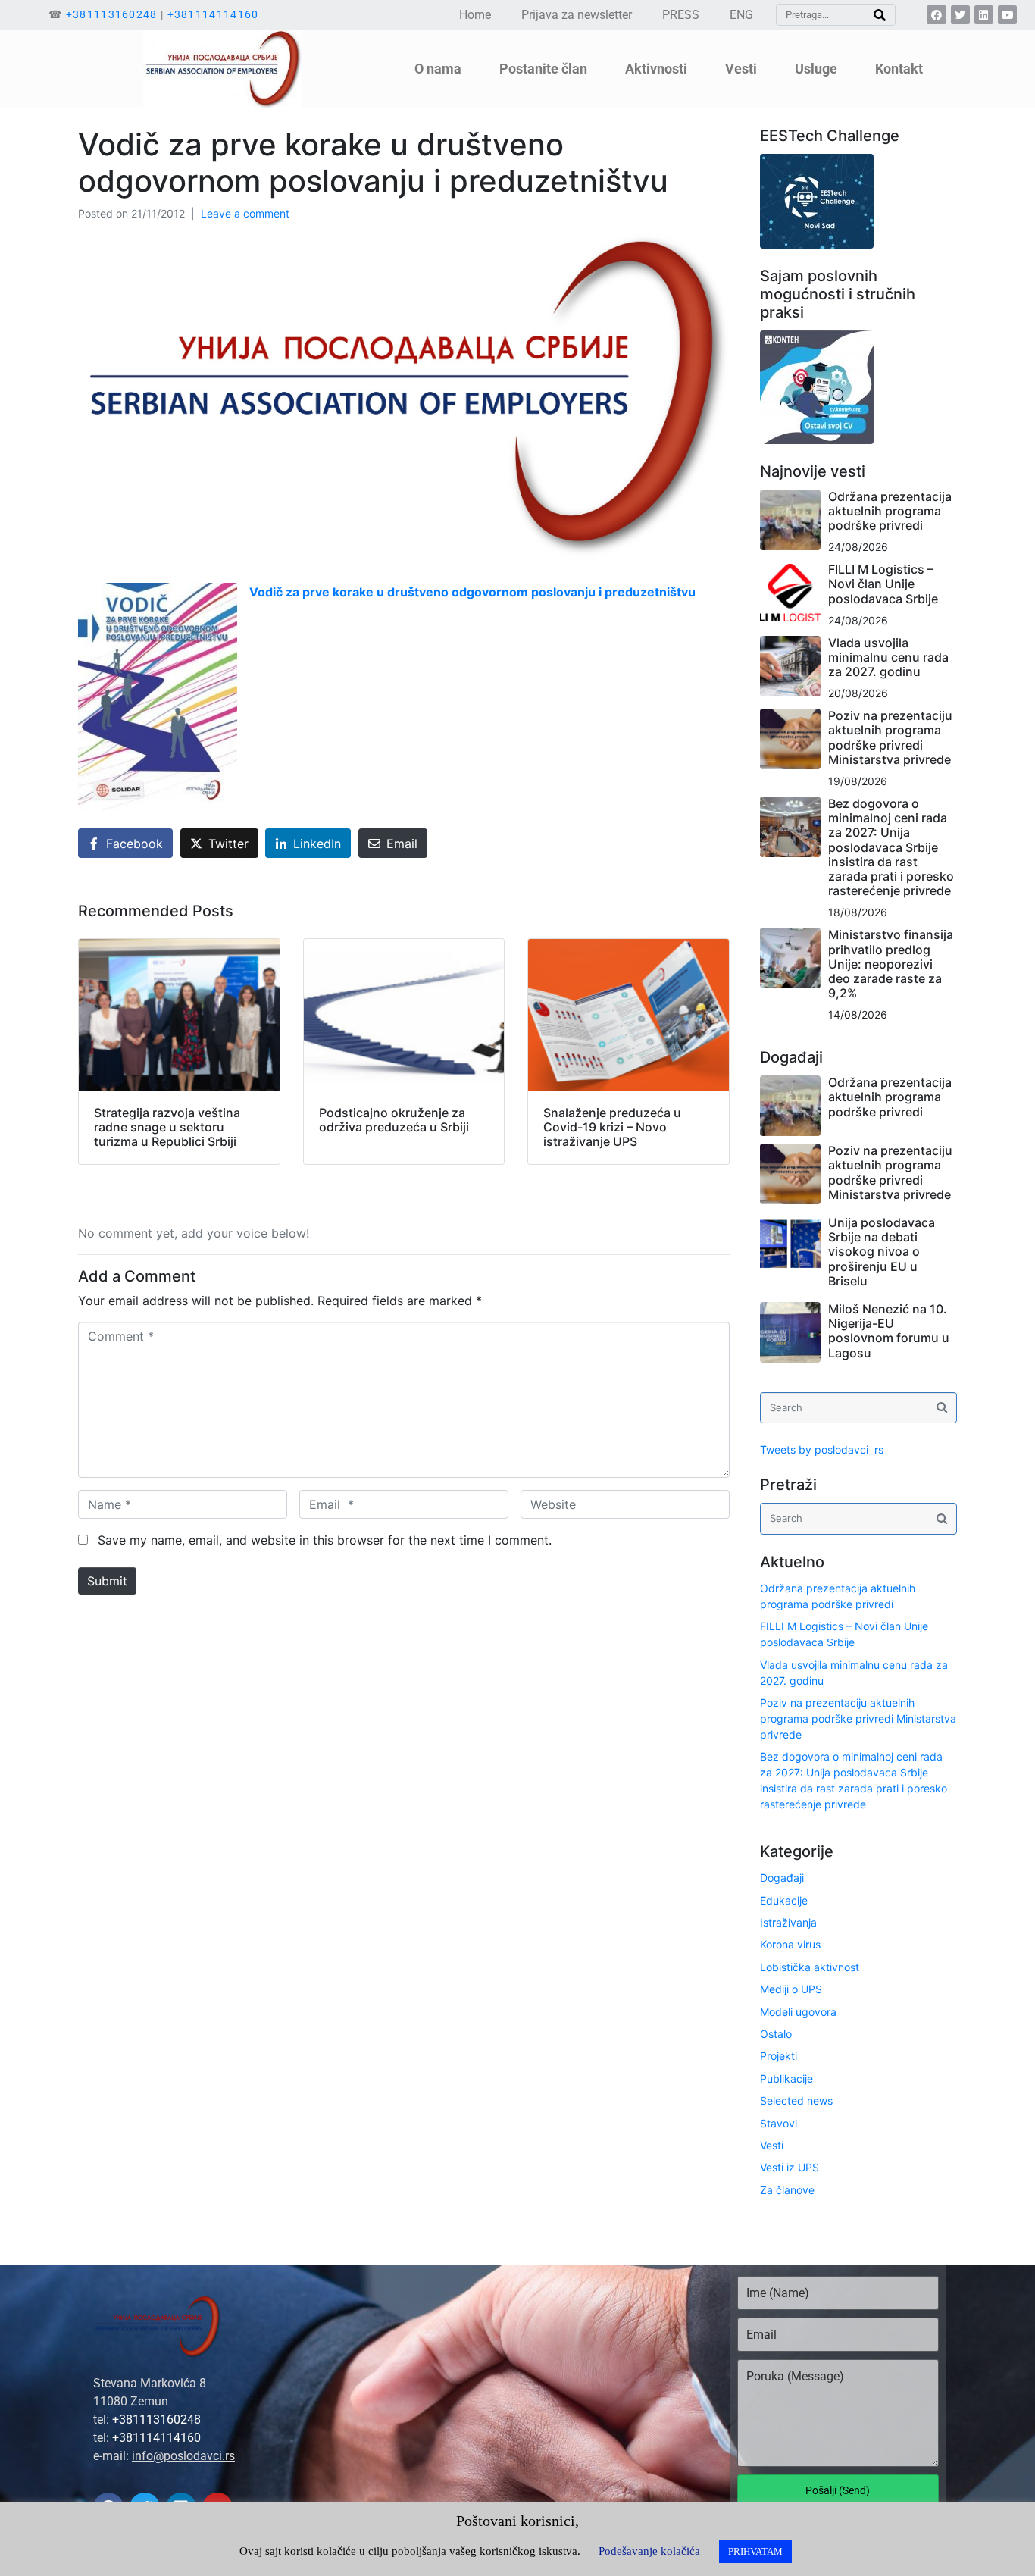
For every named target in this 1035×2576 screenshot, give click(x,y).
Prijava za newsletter (577, 15)
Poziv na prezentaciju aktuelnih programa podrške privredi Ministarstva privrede (890, 737)
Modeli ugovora (798, 2012)
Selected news (796, 2100)
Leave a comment (245, 213)
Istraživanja (788, 1922)
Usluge (816, 69)
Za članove (787, 2190)
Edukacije (784, 1900)
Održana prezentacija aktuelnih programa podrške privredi (890, 511)
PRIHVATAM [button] (755, 2551)
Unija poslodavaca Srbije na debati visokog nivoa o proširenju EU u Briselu (882, 1252)
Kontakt (899, 69)
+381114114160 (213, 14)
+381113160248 (112, 14)
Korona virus (790, 1944)
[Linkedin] (984, 15)
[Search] (880, 15)
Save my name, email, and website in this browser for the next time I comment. (325, 1540)
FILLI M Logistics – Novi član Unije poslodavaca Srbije (883, 584)
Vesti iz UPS (790, 2167)
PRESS (681, 15)
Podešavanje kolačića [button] (649, 2551)
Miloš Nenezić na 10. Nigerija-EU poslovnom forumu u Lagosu (889, 1331)
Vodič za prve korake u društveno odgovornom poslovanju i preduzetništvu (472, 592)
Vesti (772, 2145)
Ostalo (776, 2034)
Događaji (782, 1878)
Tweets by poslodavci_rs (822, 1449)
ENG (741, 15)
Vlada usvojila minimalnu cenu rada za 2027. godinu (888, 657)
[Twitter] (960, 15)
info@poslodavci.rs (183, 2456)
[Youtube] (1007, 15)
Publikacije (786, 2078)
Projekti (779, 2056)
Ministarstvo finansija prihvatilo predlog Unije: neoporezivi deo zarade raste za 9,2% (891, 964)
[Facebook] (936, 15)
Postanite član (543, 69)
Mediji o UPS (791, 1989)
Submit (107, 1581)
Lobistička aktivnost (810, 1967)
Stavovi (779, 2123)
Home (475, 15)
